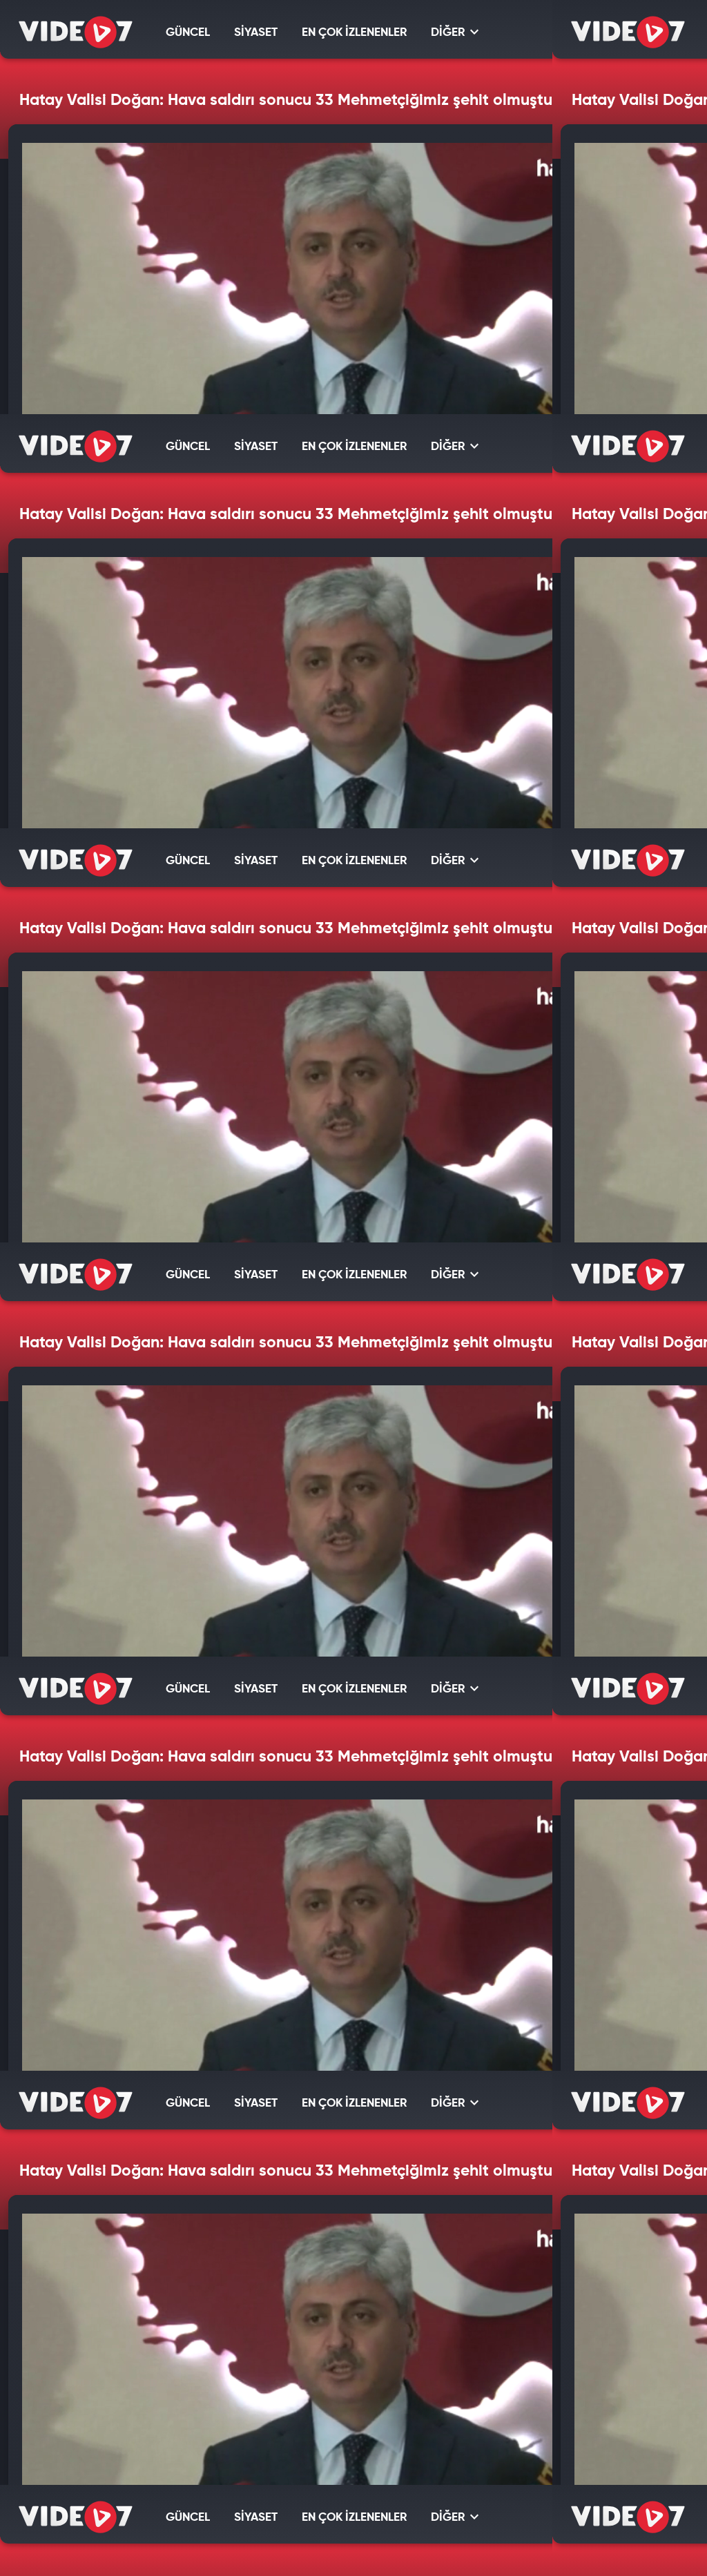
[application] (353, 1288)
